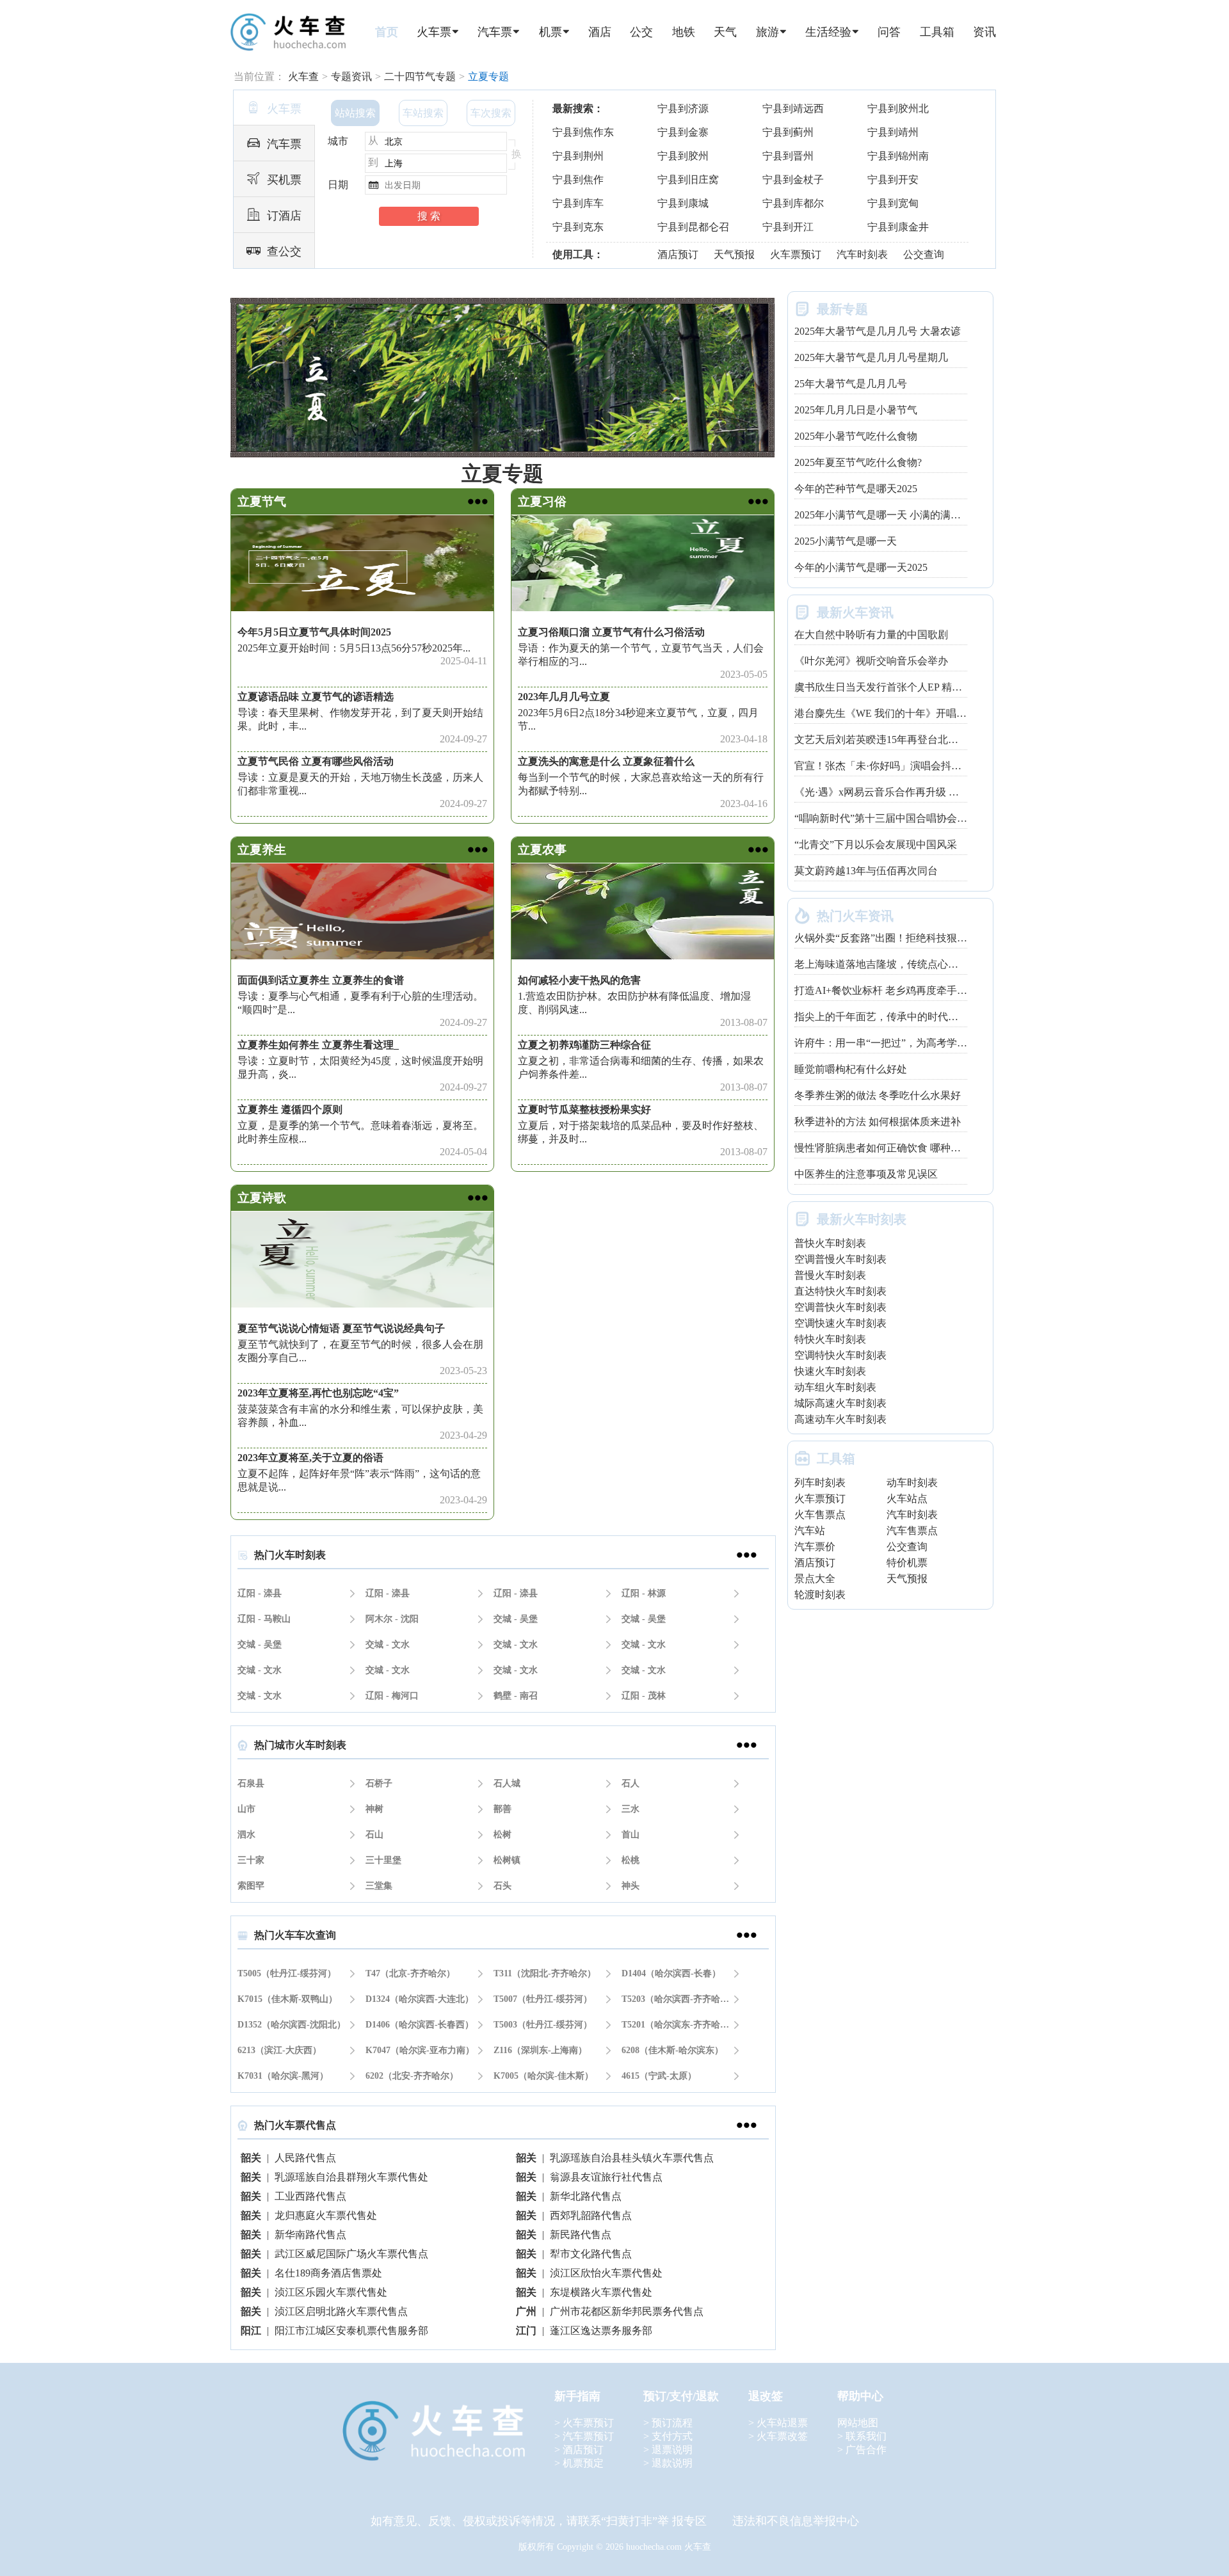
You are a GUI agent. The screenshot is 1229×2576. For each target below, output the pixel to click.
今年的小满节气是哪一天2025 (861, 567)
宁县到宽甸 (893, 203)
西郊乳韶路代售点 (591, 2215)
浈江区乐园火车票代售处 (331, 2292)
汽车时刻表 (862, 254)
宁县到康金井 (898, 227)
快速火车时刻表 (830, 1371)
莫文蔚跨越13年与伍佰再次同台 (866, 871)
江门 (526, 2331)
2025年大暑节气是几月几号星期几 (871, 357)
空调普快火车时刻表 (840, 1307)
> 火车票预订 (584, 2423)
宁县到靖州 (893, 132)
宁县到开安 (893, 180)
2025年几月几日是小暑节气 (856, 410)
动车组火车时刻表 (835, 1387)
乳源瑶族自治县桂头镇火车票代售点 (632, 2158)
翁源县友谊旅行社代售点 (606, 2177)
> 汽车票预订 (584, 2436)
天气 (725, 32)
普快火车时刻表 (830, 1243)
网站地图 (858, 2423)
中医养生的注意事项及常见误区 (866, 1174)
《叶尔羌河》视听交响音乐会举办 (871, 661)
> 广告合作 (862, 2450)
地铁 (684, 32)
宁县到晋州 (788, 156)
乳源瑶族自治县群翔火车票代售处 (351, 2177)
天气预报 (734, 254)
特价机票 (907, 1563)
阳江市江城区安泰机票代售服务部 (351, 2331)
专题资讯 (351, 76)
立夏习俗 (542, 501)
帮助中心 (860, 2396)
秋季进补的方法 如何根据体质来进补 (878, 1122)
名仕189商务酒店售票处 (328, 2273)
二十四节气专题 (420, 76)
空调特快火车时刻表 (840, 1355)
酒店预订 (678, 254)
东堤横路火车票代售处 (601, 2292)
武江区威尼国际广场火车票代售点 (351, 2254)
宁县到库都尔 (793, 203)
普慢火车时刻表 (830, 1275)
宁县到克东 (578, 227)
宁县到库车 (578, 203)
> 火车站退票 (778, 2423)
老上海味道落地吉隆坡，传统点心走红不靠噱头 (902, 964)
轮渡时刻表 (820, 1595)
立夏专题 (488, 76)
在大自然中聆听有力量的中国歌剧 (871, 635)
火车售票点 (820, 1515)
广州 (526, 2311)
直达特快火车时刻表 (840, 1291)
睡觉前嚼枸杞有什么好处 (851, 1069)
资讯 (984, 32)
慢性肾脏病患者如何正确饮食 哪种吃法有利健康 (903, 1148)
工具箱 (937, 32)
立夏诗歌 (262, 1198)
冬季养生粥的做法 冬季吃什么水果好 (878, 1095)
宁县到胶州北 (898, 108)
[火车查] (288, 33)
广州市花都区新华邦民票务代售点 (627, 2311)
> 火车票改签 (778, 2436)
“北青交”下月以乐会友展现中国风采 (876, 844)
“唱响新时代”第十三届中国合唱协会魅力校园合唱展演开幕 (927, 818)
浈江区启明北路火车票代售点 (341, 2311)
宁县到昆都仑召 (693, 227)
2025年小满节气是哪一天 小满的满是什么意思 (898, 515)
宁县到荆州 (578, 156)
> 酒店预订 (579, 2450)
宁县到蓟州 (788, 132)
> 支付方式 (668, 2436)
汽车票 (495, 32)
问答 (889, 32)
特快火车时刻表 (830, 1339)
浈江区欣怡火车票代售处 (606, 2273)
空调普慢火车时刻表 (840, 1259)
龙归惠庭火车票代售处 (326, 2215)
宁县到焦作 (578, 180)
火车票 (434, 32)
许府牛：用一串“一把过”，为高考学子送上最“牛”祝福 (916, 1043)
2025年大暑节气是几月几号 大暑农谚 (878, 331)
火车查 (303, 76)
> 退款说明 (668, 2463)
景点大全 (815, 1579)
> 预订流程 (668, 2423)
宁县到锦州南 (898, 156)
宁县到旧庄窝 (688, 180)
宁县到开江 (788, 227)
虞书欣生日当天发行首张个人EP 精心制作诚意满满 (909, 687)
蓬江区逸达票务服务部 (601, 2331)
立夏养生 (262, 850)
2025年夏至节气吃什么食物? (858, 462)
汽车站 (810, 1531)
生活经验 (828, 32)
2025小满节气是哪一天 (846, 541)
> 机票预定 (579, 2463)
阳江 (251, 2331)
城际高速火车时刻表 (840, 1403)
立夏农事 (542, 850)
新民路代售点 (581, 2235)
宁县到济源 (683, 108)
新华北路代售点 (586, 2196)
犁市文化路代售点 (591, 2254)
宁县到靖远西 (793, 108)
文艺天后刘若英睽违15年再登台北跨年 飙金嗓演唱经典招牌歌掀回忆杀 (958, 740)
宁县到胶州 (683, 156)
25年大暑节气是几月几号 (851, 384)
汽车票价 (815, 1547)
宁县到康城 (683, 203)
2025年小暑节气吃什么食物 (856, 436)
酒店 (600, 32)
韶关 (251, 2158)
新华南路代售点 (310, 2235)
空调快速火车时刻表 (840, 1323)
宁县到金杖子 (793, 180)
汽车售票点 (912, 1531)
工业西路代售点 (310, 2196)
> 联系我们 (862, 2436)
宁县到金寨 (683, 132)
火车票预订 (796, 254)
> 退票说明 (668, 2450)
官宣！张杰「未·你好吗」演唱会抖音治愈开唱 (898, 766)
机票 (550, 32)
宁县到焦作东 (583, 132)
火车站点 (907, 1499)
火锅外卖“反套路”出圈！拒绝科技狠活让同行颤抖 (906, 938)
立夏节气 (262, 501)
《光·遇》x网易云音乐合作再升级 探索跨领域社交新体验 (923, 792)
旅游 (767, 32)
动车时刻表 (912, 1483)
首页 (387, 32)
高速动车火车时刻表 (840, 1419)
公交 (641, 32)
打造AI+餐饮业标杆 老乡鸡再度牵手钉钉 (886, 990)
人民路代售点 (305, 2158)
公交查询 (924, 254)
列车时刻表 (820, 1483)
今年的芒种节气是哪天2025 (856, 489)
